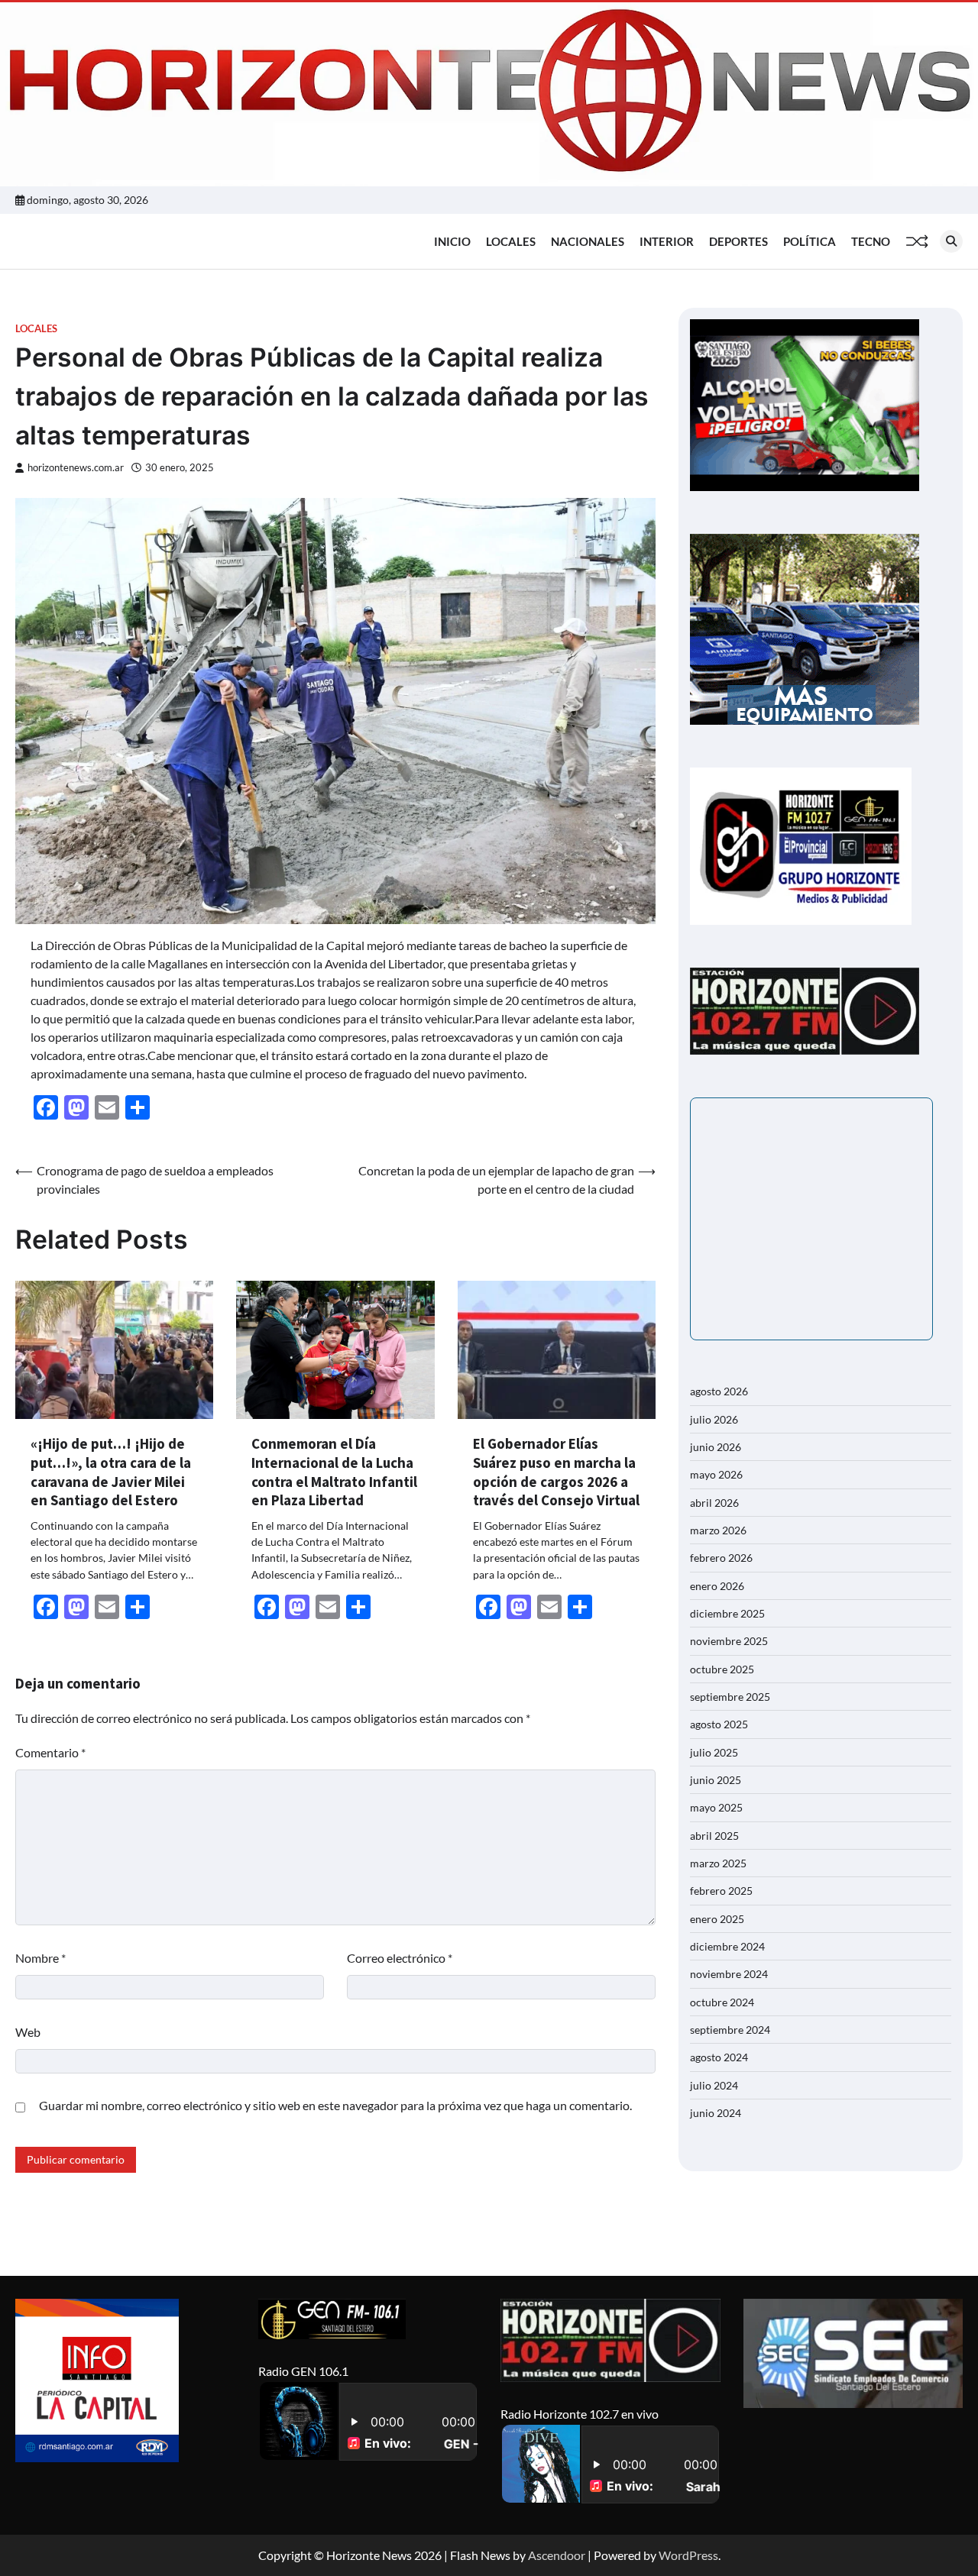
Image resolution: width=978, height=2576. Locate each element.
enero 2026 (717, 1586)
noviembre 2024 (729, 1974)
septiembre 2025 (730, 1697)
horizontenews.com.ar (76, 468)
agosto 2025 (719, 1724)
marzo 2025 (718, 1863)
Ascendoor (557, 2555)
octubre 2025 (722, 1669)
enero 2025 (717, 1919)
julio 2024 (714, 2085)
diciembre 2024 (727, 1946)
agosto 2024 (719, 2057)
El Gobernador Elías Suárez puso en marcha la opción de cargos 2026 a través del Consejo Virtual (556, 1472)
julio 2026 (714, 1419)
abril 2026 (714, 1503)
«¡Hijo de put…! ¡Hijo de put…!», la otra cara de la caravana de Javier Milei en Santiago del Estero (111, 1472)
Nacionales (588, 241)
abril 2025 (714, 1836)
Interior (667, 241)
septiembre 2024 (730, 2030)
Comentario (50, 1752)
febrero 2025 (721, 1891)
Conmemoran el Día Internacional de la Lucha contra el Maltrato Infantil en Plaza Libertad (334, 1472)
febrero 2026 (721, 1558)
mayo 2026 (716, 1474)
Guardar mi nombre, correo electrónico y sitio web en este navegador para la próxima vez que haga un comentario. (335, 2105)
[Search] (951, 241)
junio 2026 (716, 1447)
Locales (511, 241)
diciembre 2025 (727, 1613)
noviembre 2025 (729, 1641)
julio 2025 (714, 1752)
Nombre (40, 1958)
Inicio (452, 241)
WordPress (688, 2555)
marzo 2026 (718, 1530)
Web (28, 2032)
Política (810, 241)
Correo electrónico (400, 1958)
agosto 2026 (719, 1391)
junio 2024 (716, 2113)
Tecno (871, 241)
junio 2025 (716, 1780)
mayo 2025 (716, 1807)
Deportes (738, 241)
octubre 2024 (722, 2002)
